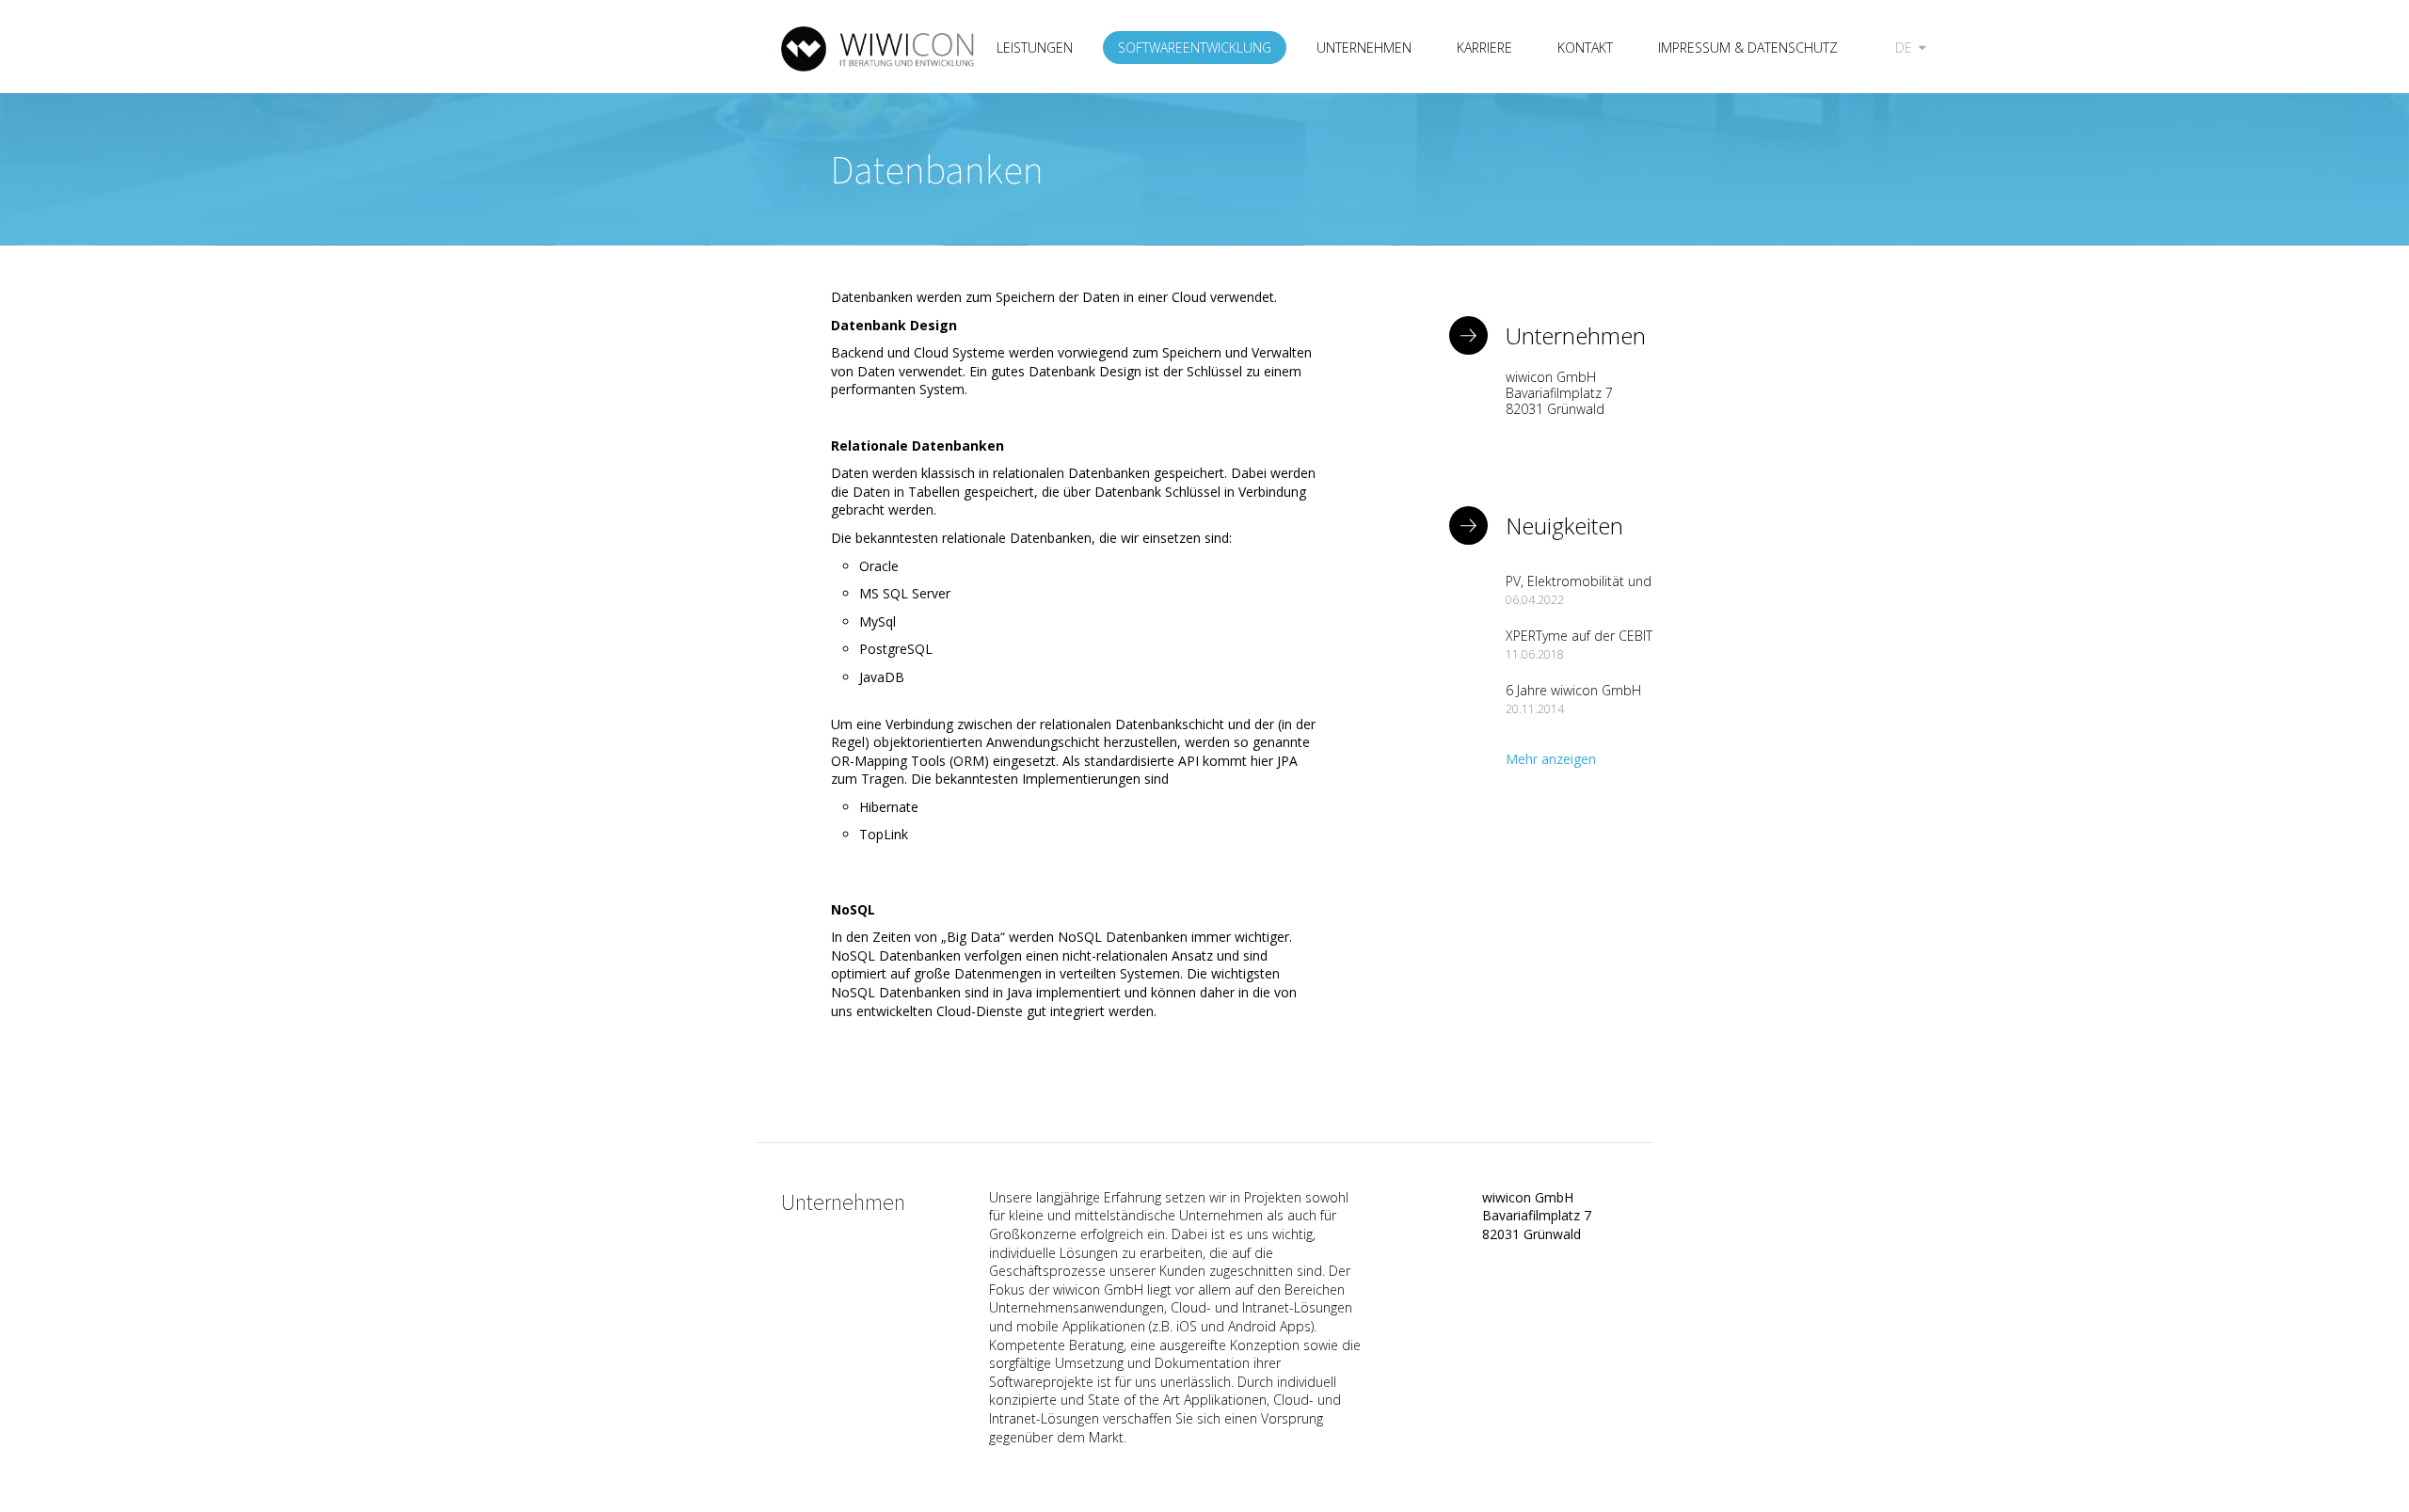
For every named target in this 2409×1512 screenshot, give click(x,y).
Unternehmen (1364, 48)
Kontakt (1585, 48)
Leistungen (1035, 48)
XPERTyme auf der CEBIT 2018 (1579, 644)
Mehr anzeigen (1551, 759)
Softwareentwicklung (1195, 48)
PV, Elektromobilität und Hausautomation (1579, 589)
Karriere (1484, 48)
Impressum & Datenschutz (1748, 48)
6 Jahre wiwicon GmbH (1573, 690)
